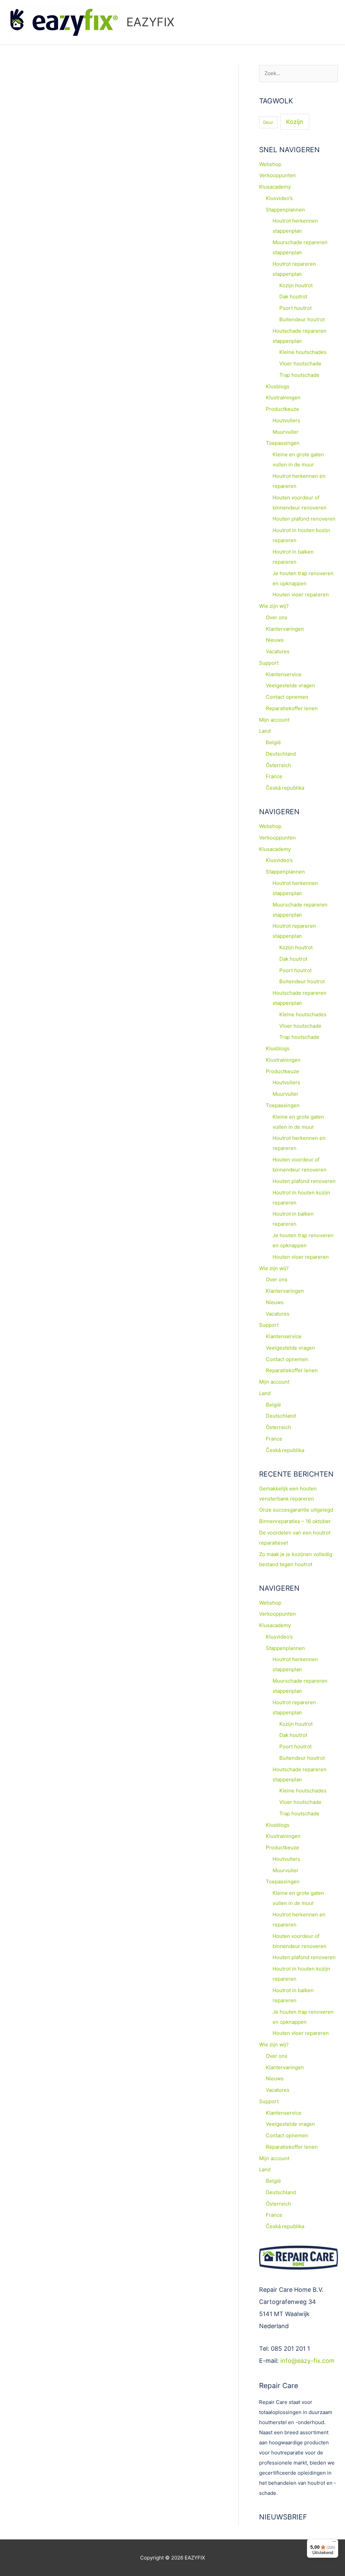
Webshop (270, 164)
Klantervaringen (285, 629)
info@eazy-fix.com (307, 2361)
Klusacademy (275, 187)
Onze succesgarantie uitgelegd (296, 1510)
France (274, 776)
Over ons (277, 617)
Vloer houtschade (300, 364)
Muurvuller (286, 432)
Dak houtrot (293, 296)
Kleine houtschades (303, 352)
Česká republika (285, 788)
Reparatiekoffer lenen (292, 708)
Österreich (278, 765)
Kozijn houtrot (296, 285)
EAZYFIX (150, 22)
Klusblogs (278, 386)
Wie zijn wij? (274, 606)
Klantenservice (284, 674)
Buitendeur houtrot (302, 319)
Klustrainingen (283, 398)
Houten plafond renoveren (304, 519)
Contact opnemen (287, 697)
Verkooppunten (277, 175)
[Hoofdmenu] (331, 22)
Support (269, 663)
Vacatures (278, 651)
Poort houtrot (295, 308)
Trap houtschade (299, 375)
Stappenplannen (285, 210)
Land (265, 731)
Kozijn (295, 122)
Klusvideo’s (279, 198)
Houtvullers (286, 420)
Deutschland (281, 754)
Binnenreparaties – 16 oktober (295, 1521)
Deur (268, 122)
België (273, 742)
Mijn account (274, 720)
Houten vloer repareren (301, 595)
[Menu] (334, 2543)
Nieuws (275, 640)
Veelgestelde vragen (290, 685)
